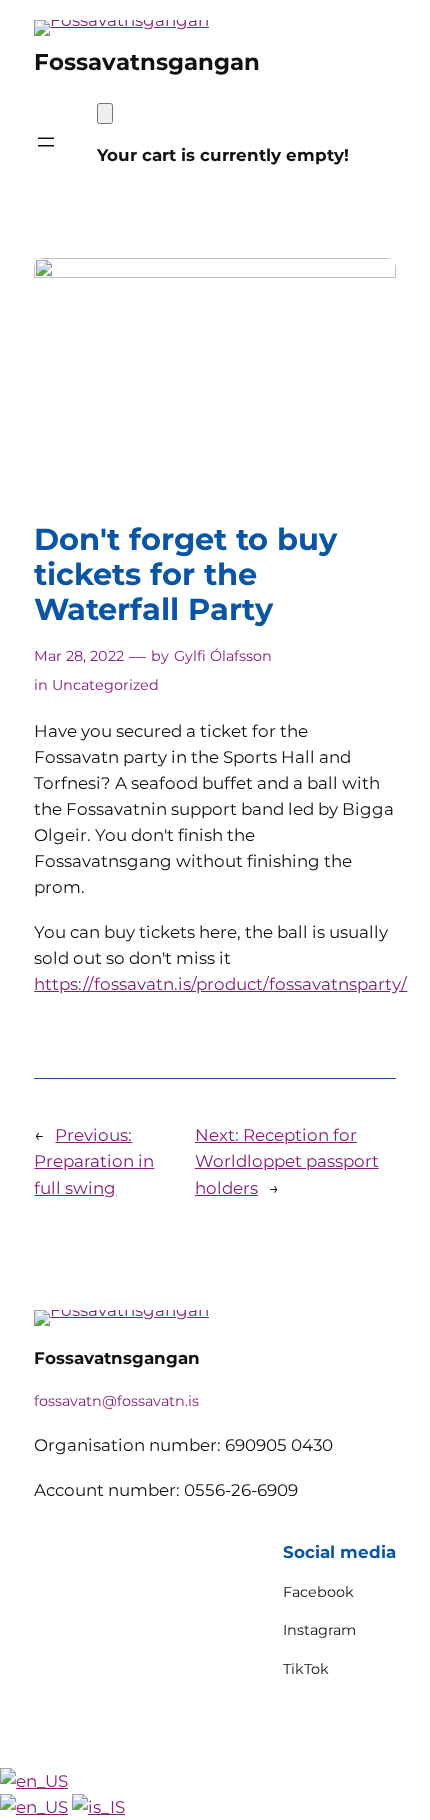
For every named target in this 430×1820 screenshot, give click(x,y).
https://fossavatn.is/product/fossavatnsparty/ (220, 984)
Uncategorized (105, 685)
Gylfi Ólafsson (223, 656)
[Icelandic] (98, 1807)
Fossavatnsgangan (147, 62)
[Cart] (105, 113)
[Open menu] (46, 142)
